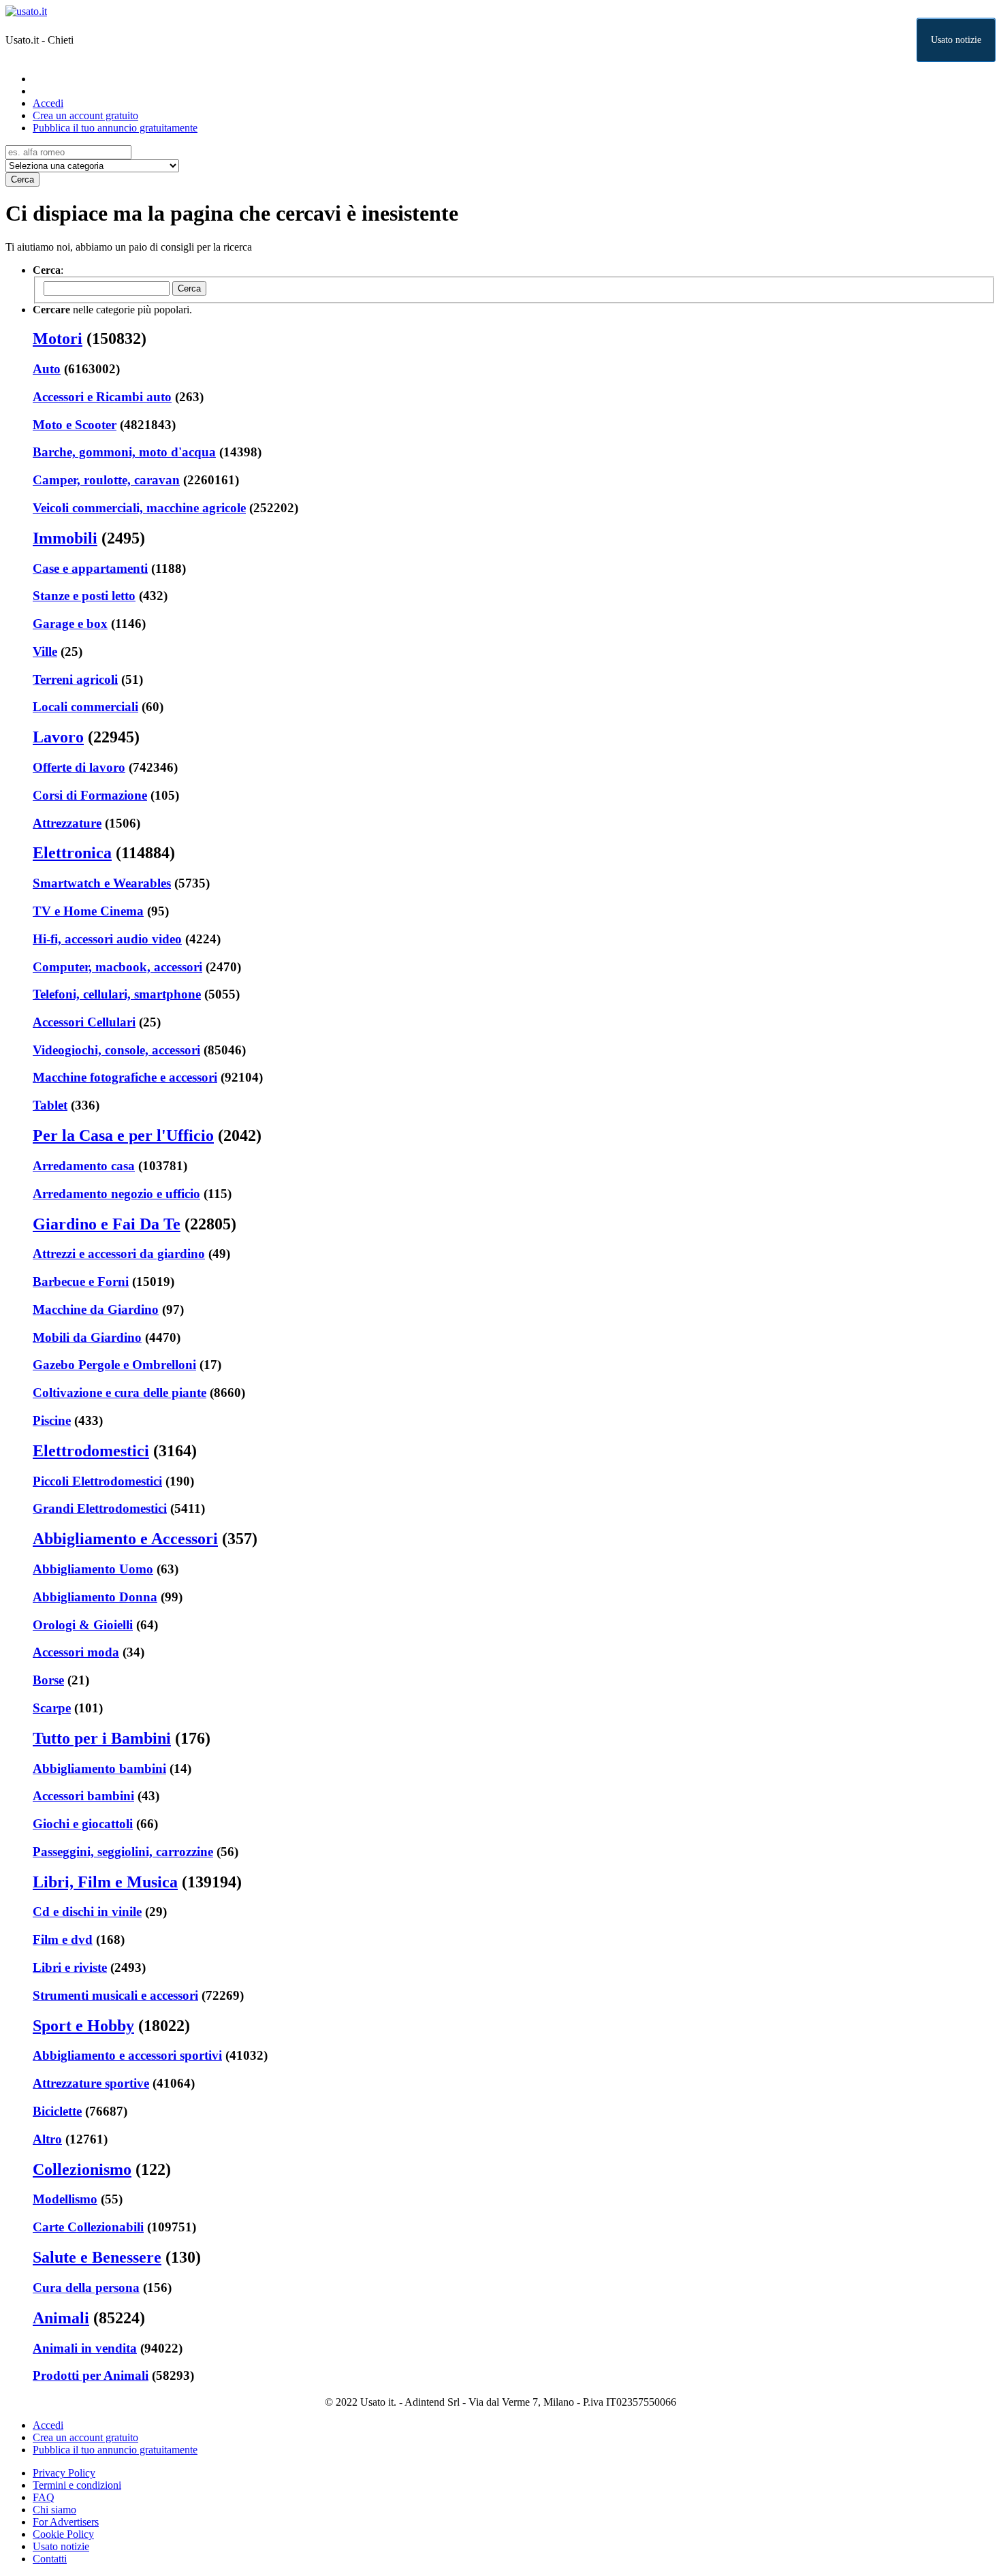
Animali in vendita (85, 2348)
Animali (61, 2318)
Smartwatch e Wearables (102, 883)
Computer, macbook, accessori (117, 967)
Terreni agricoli (75, 679)
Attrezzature (67, 823)
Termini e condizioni (77, 2485)
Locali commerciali (85, 707)
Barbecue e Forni (81, 1282)
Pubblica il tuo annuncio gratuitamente (115, 128)
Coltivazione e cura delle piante (120, 1393)
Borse (48, 1680)
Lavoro (58, 737)
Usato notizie (956, 40)
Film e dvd (63, 1939)
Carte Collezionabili (88, 2227)
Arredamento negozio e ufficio (116, 1194)
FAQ (44, 2497)
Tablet (50, 1105)
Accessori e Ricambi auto (102, 397)
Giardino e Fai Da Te (107, 1224)
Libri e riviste (70, 1967)
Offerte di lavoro (79, 767)
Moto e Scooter (75, 425)
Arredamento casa (84, 1166)
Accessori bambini (83, 1796)
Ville (45, 651)
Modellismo (65, 2199)
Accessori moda (76, 1652)
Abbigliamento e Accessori (125, 1539)
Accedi (48, 103)
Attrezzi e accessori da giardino (119, 1254)
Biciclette (57, 2111)
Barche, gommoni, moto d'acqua (124, 452)
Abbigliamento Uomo (93, 1569)
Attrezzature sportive (91, 2083)
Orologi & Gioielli (83, 1625)
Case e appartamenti (90, 568)
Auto (47, 369)
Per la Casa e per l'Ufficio (123, 1135)
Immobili (65, 538)
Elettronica (72, 853)
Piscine (52, 1420)
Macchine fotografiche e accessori (125, 1077)
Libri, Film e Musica (105, 1882)
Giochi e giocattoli (83, 1824)
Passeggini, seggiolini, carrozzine (123, 1852)
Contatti (50, 2559)
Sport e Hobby (83, 2026)
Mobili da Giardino (87, 1337)
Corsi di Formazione (90, 795)
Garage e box (70, 624)
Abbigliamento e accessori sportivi (127, 2055)
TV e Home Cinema (88, 911)
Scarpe (52, 1708)
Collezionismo (82, 2169)
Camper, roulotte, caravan (106, 480)
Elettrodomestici (91, 1451)
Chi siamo (54, 2510)
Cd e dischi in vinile (87, 1912)
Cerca (22, 179)
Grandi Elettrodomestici (100, 1508)
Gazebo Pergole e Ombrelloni (114, 1365)
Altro (47, 2139)
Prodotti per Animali (91, 2375)
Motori (58, 339)
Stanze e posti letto (84, 596)
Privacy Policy (64, 2473)
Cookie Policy (63, 2534)
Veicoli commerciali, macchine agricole (139, 508)
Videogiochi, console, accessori (116, 1050)
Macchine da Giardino (96, 1309)
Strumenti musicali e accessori (115, 1995)
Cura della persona (86, 2288)
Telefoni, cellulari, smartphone (117, 994)
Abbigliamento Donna (95, 1597)
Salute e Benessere (97, 2257)
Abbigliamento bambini (99, 1769)
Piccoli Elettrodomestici (97, 1481)
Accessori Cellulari (84, 1022)
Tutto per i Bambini (102, 1738)
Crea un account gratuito (85, 115)
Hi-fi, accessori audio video (107, 939)
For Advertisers (66, 2522)
